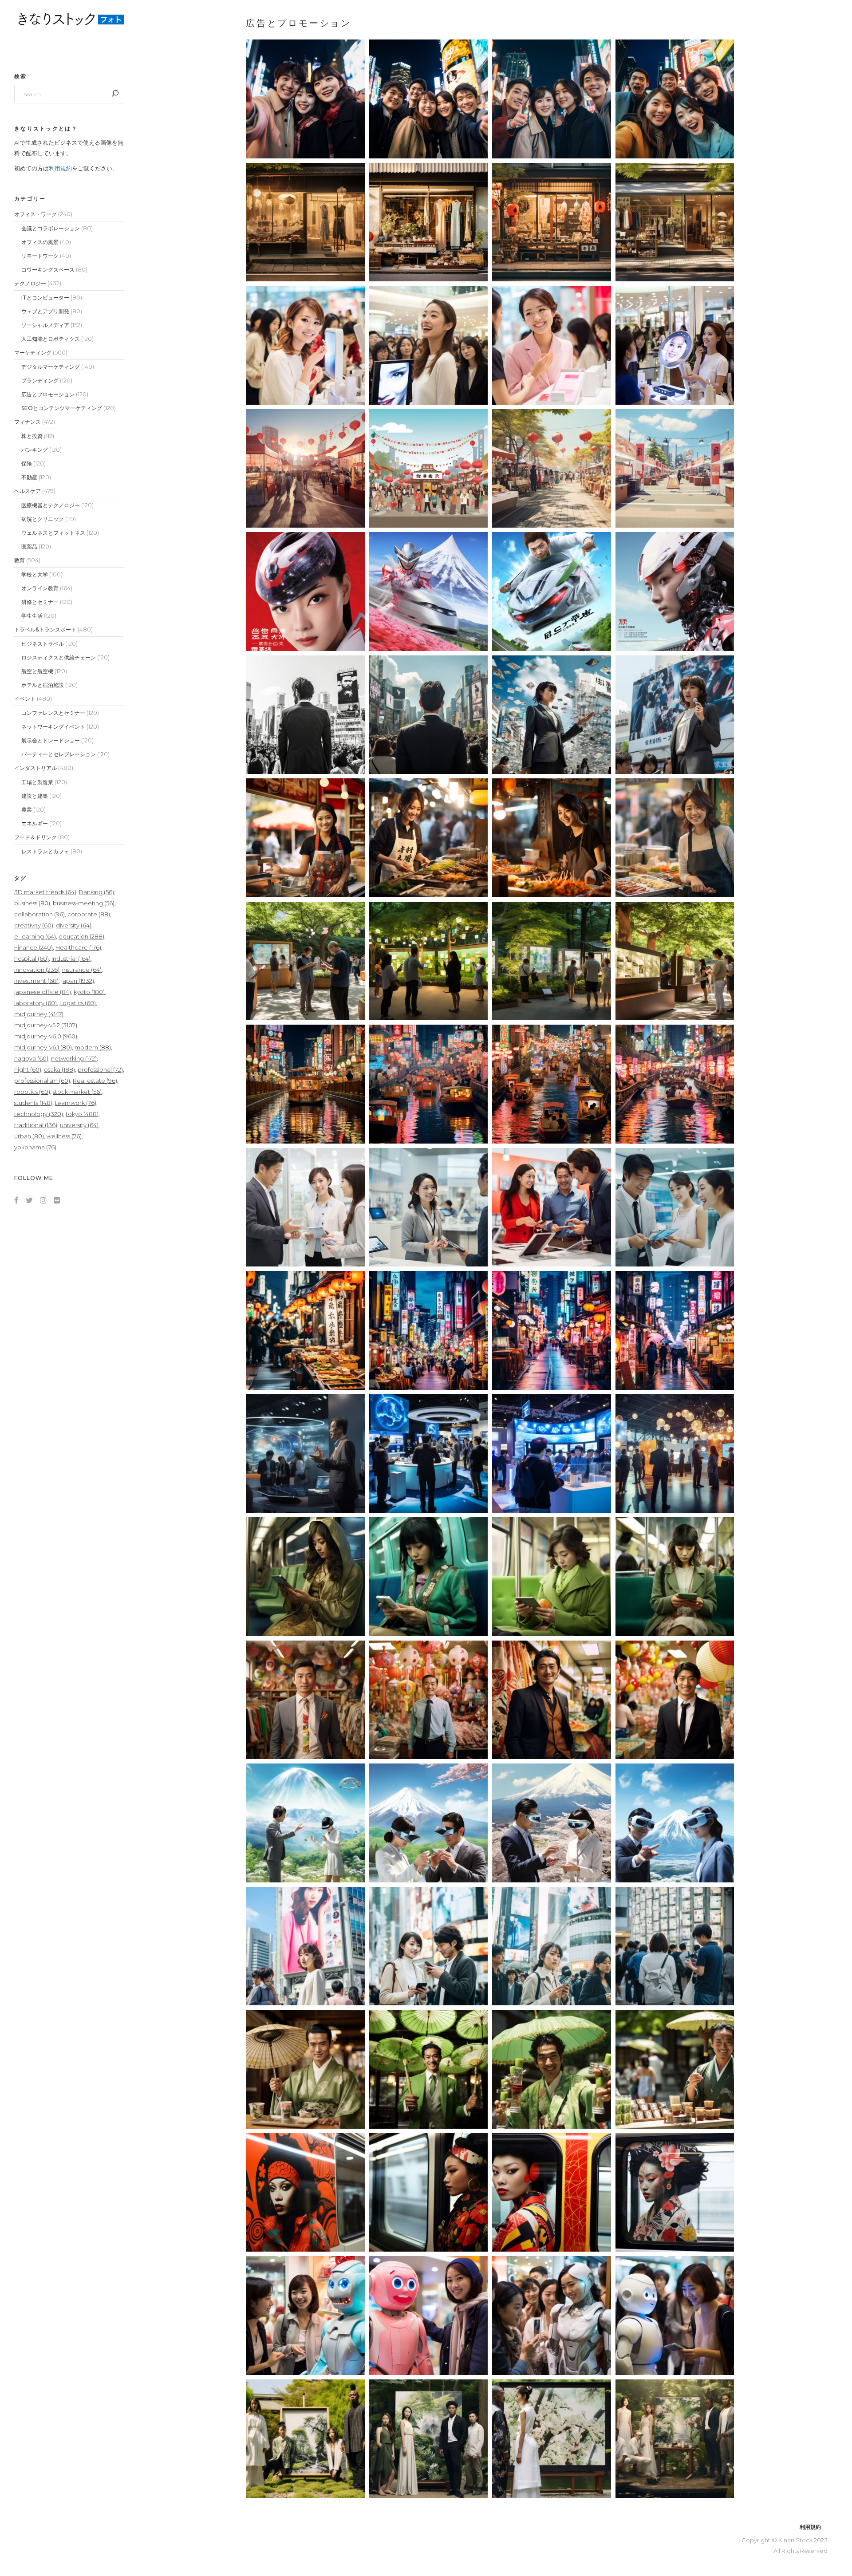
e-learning (35, 936)
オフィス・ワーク (35, 214)
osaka (59, 1069)
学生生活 (32, 616)
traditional (36, 1125)
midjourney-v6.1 (43, 1047)
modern (93, 1047)
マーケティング (33, 353)
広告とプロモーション (48, 394)
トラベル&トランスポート (45, 629)
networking (74, 1058)
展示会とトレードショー (51, 740)
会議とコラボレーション (51, 228)
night (28, 1069)
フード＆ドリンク (35, 837)
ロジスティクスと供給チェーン (59, 657)
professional (100, 1069)
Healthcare (78, 947)
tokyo (82, 1114)
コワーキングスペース (48, 270)
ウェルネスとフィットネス (53, 533)
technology (39, 1114)
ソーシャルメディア (45, 325)
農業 (27, 810)
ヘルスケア (28, 491)
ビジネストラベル (43, 644)
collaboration (39, 914)
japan (78, 981)
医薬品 (29, 546)
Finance (34, 947)
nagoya (31, 1058)
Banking (97, 892)
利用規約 (60, 168)
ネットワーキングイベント (53, 727)
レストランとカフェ (45, 851)
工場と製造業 (37, 782)
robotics (32, 1092)
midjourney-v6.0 (46, 1036)
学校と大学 (35, 574)
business (32, 903)
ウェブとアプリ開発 (45, 311)
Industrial (71, 959)
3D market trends (45, 892)
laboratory (35, 1003)
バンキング (35, 450)
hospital (32, 959)
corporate (89, 914)
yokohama (35, 1147)
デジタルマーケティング (51, 367)
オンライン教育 (40, 588)
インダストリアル (35, 768)
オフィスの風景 (40, 242)
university (79, 1125)
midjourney (39, 1014)
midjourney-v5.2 (46, 1025)
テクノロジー (30, 283)
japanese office (43, 992)
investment (36, 981)
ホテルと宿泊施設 (43, 685)
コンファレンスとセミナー (53, 713)
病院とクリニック (43, 519)
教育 (20, 560)
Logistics (78, 1003)
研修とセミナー (40, 602)
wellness (64, 1136)
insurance (82, 970)
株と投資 (32, 436)
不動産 (29, 477)
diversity (74, 925)
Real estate (95, 1081)
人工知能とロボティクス (51, 339)
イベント (25, 699)
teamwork (76, 1103)
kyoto (89, 992)
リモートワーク (40, 256)
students (33, 1103)
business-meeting (84, 903)
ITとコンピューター (45, 298)
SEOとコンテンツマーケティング (62, 408)
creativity (34, 925)
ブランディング (40, 381)
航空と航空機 (37, 671)
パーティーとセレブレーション (59, 754)
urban (29, 1136)
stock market (77, 1092)
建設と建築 (35, 796)
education (81, 936)
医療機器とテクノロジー (51, 505)
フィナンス (28, 422)
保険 (27, 464)
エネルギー (35, 823)
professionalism (42, 1081)
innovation (37, 970)
